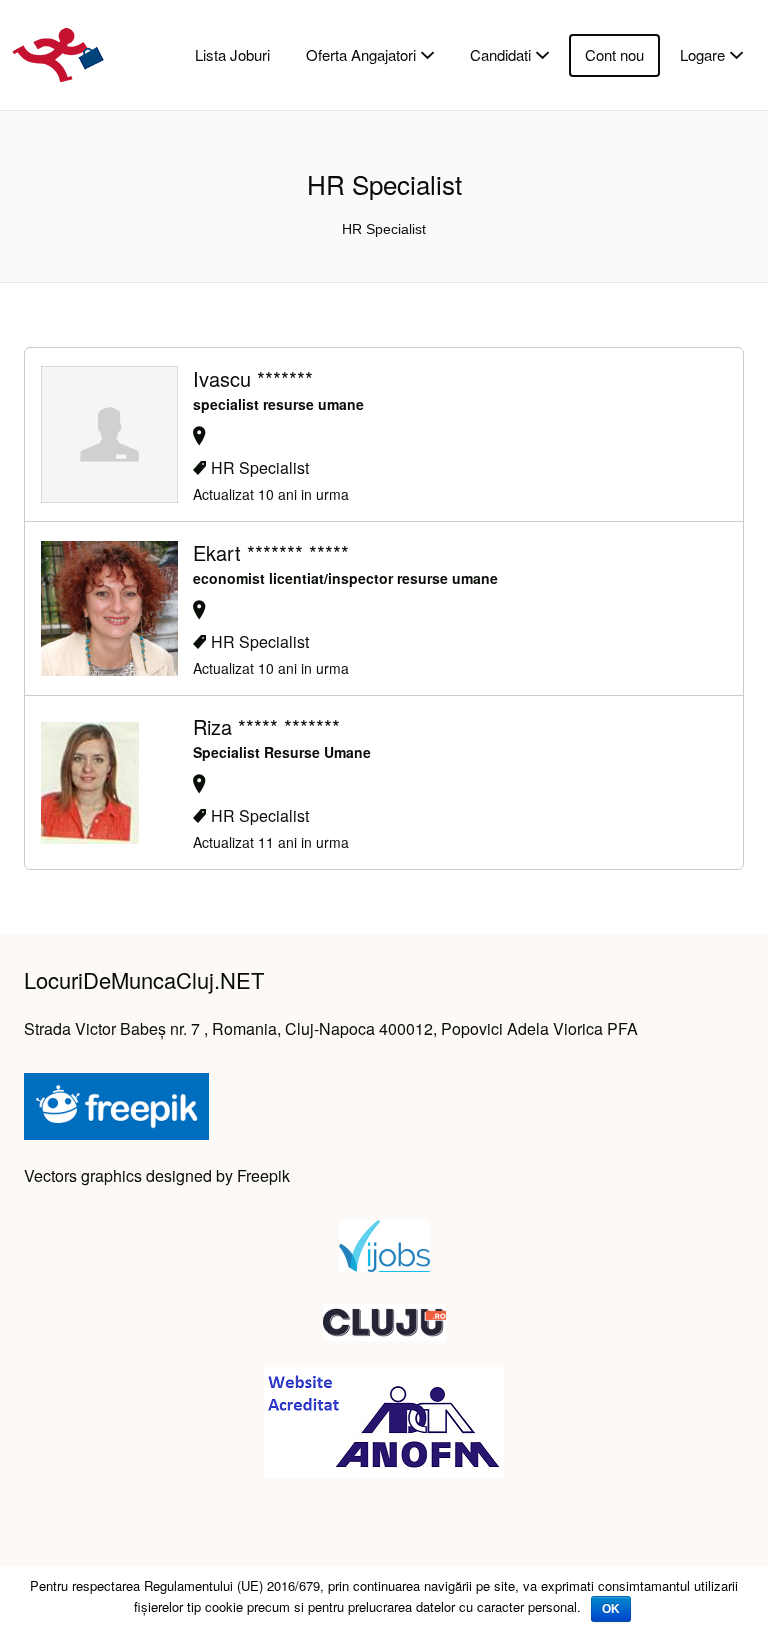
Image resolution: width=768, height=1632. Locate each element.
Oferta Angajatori (361, 54)
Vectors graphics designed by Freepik (157, 1175)
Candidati (500, 54)
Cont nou (614, 54)
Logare (702, 54)
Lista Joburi (232, 54)
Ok (611, 1609)
